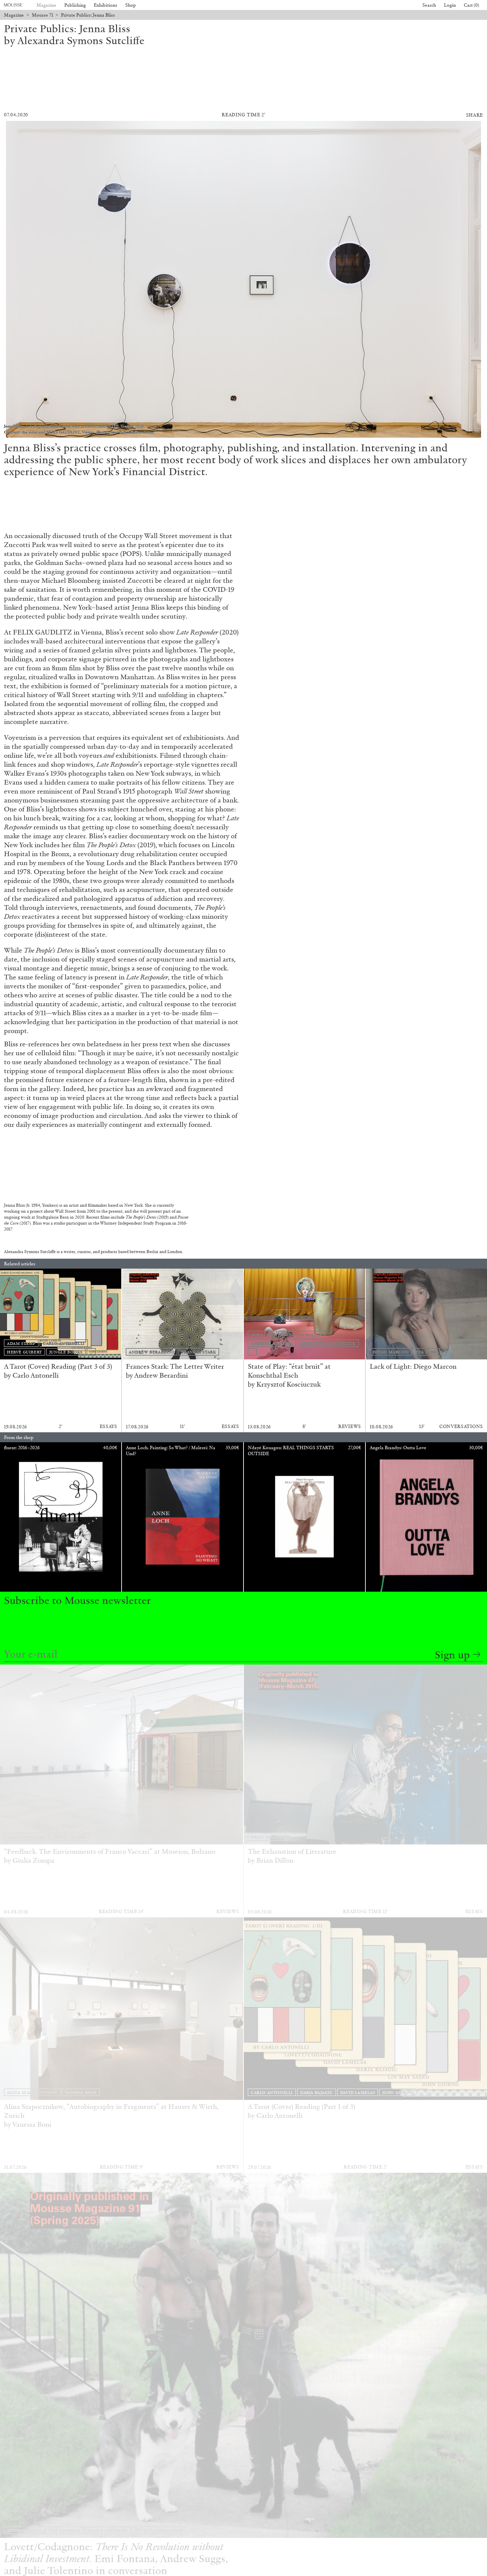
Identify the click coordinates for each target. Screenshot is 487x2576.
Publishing (75, 5)
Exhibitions (106, 5)
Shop (131, 5)
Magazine (46, 5)
